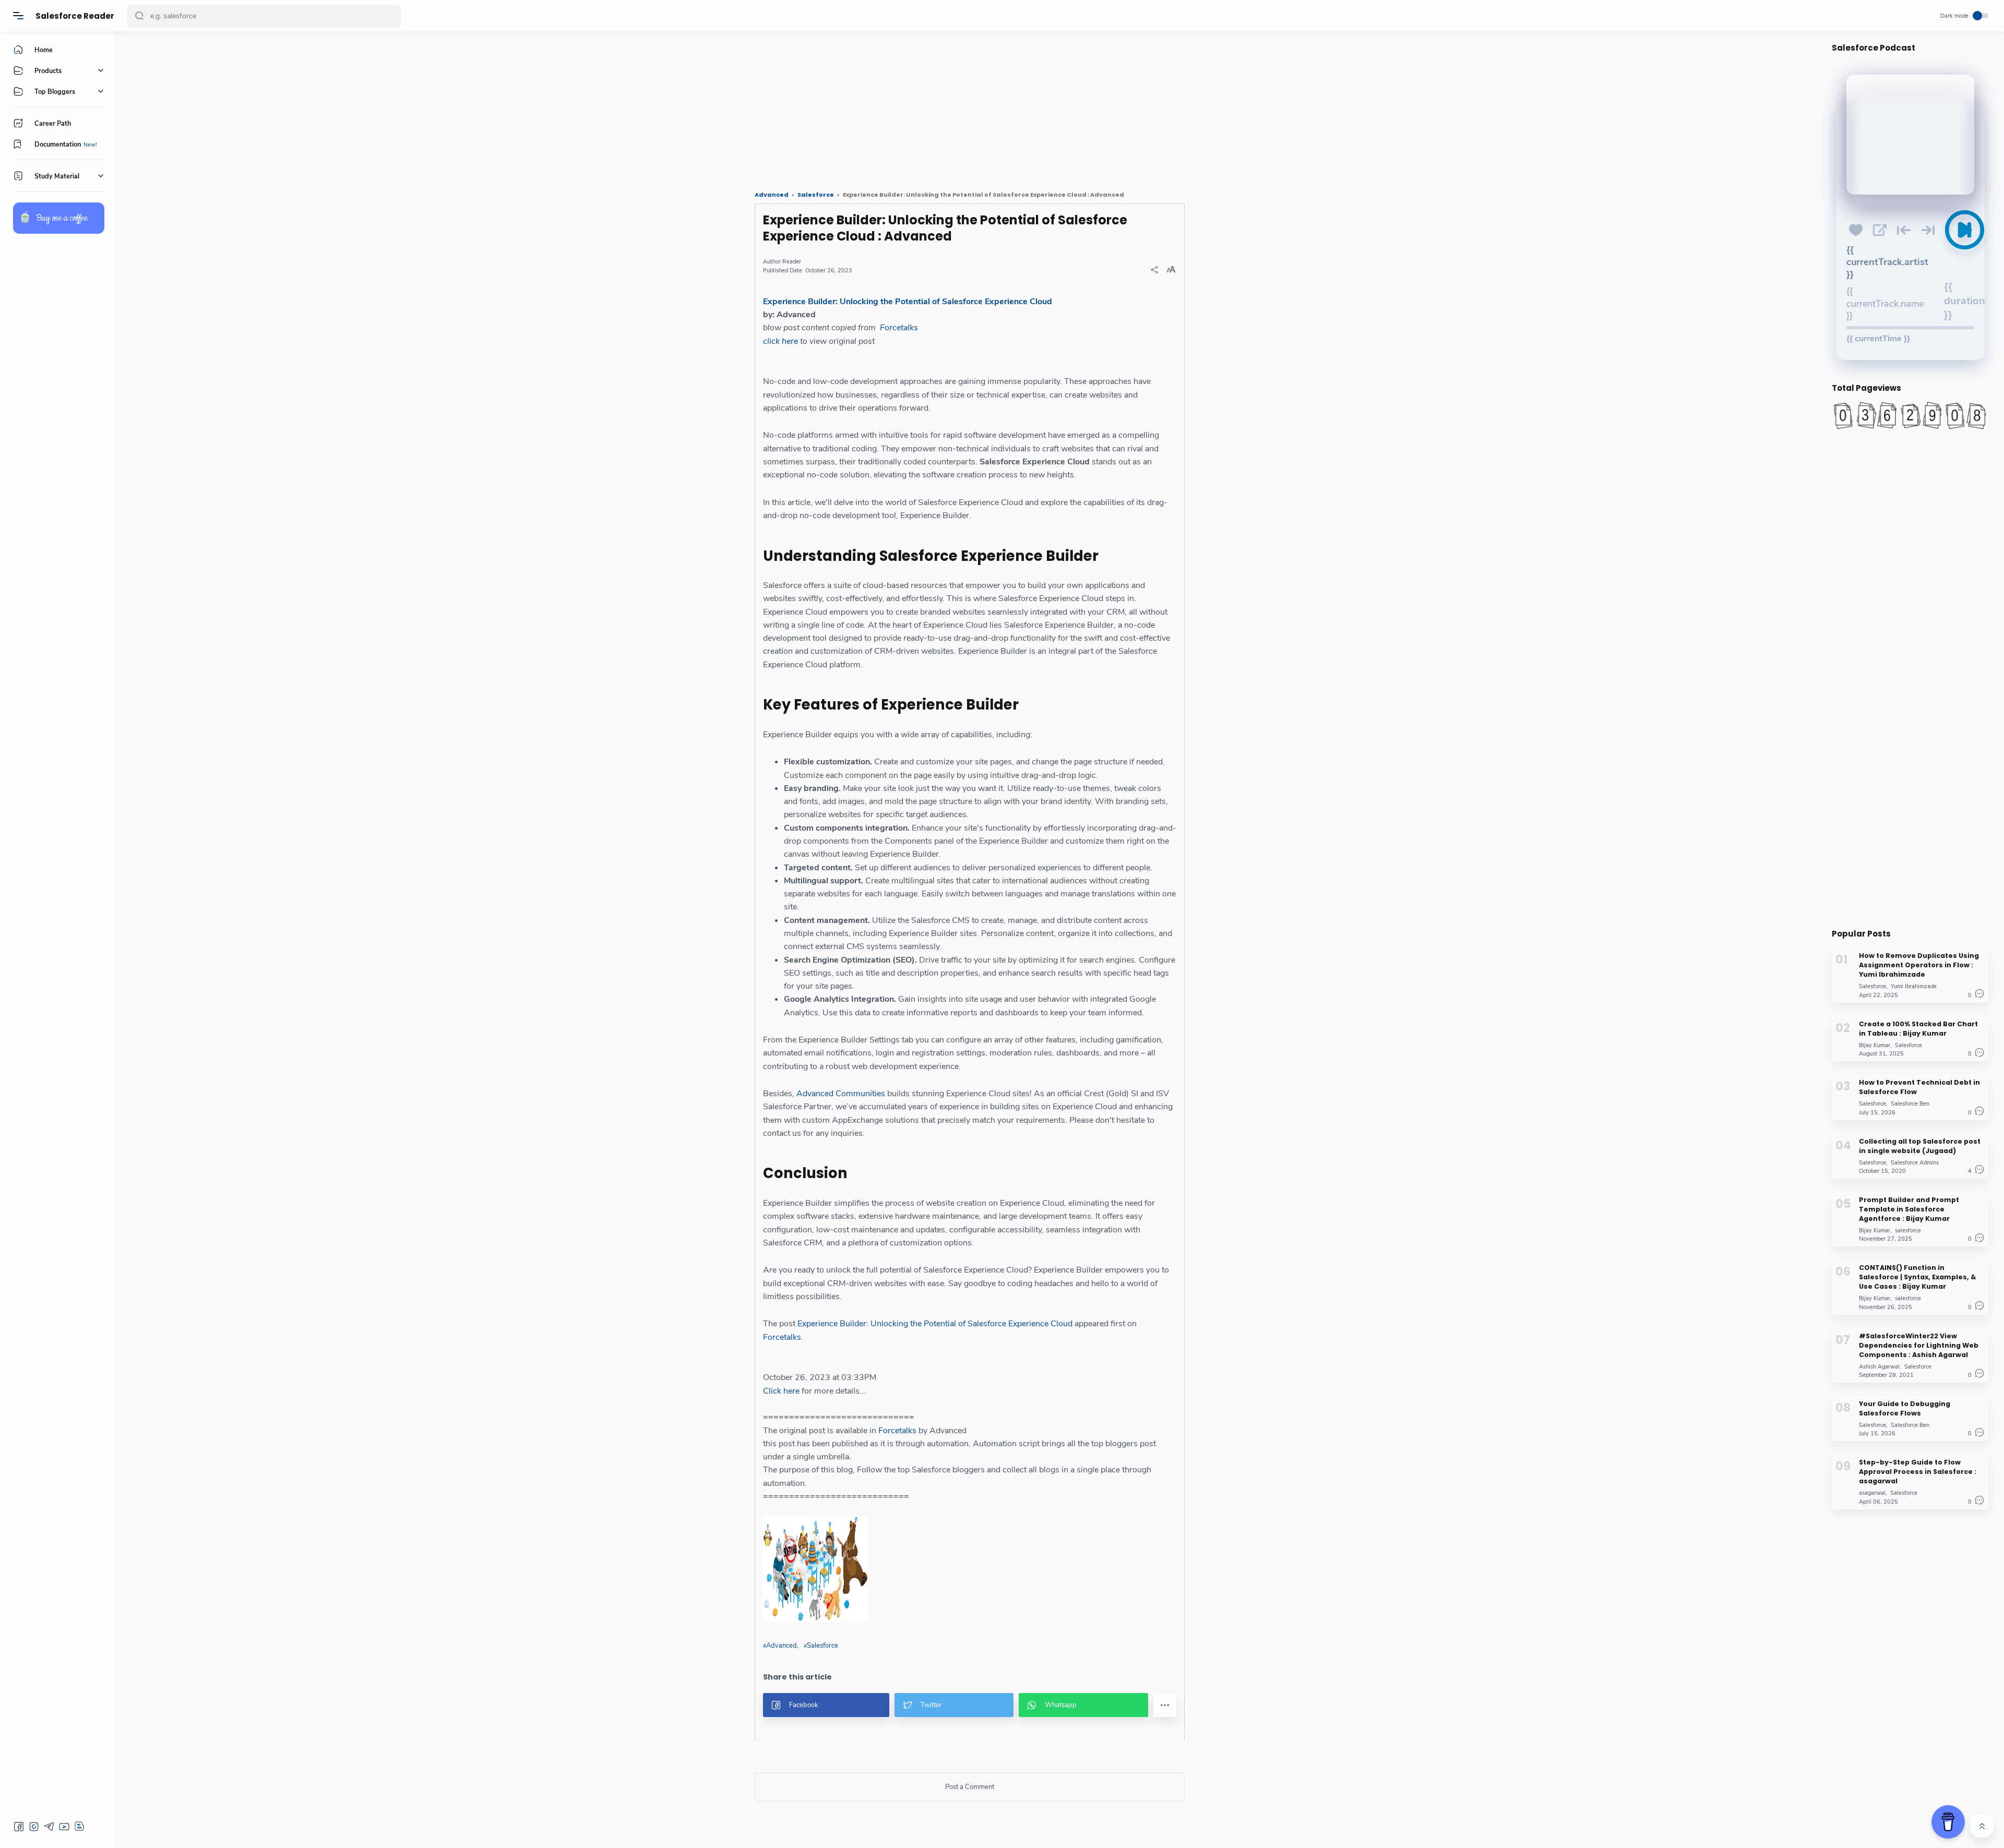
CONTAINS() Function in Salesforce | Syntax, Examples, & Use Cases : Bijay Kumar (1917, 1277)
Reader (792, 262)
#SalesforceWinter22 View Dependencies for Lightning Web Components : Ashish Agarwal (1919, 1345)
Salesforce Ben (1910, 1104)
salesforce (1908, 1230)
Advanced (782, 1646)
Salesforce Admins (1915, 1162)
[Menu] (18, 16)
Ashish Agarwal (1879, 1366)
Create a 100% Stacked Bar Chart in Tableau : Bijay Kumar (1918, 1028)
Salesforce (822, 1646)
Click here (781, 1391)
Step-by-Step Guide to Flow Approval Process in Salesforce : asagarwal (1918, 1472)
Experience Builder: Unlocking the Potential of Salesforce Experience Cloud (908, 302)
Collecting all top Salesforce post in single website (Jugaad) (1920, 1145)
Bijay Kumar (1875, 1045)
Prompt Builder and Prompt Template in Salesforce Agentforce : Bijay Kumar (1909, 1209)
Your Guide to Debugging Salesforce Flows (1905, 1408)
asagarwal (1872, 1493)
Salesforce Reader (75, 16)
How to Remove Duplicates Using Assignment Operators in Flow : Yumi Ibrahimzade (1919, 965)
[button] (139, 16)
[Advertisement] (441, 107)
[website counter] (1910, 415)
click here (780, 341)
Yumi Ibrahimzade (1914, 986)
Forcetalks (899, 328)
